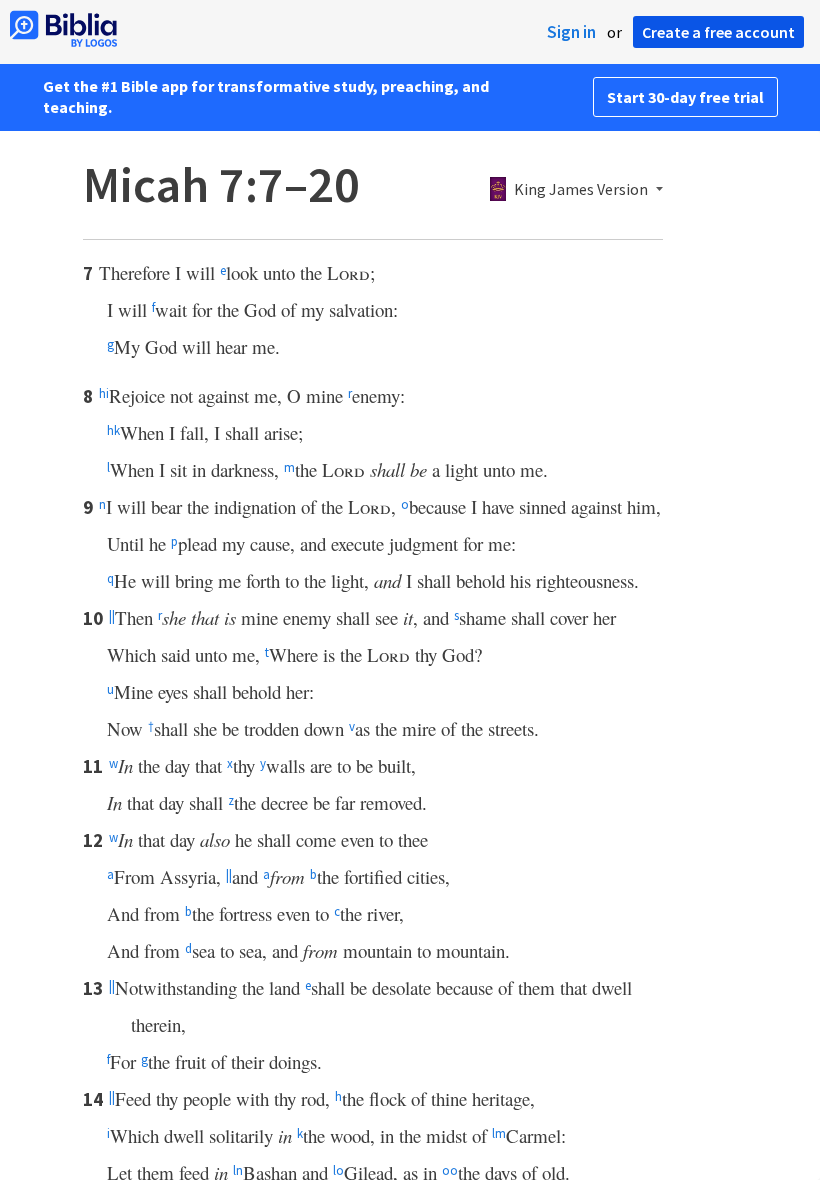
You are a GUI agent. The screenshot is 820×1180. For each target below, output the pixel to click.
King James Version (581, 190)
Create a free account (718, 32)
